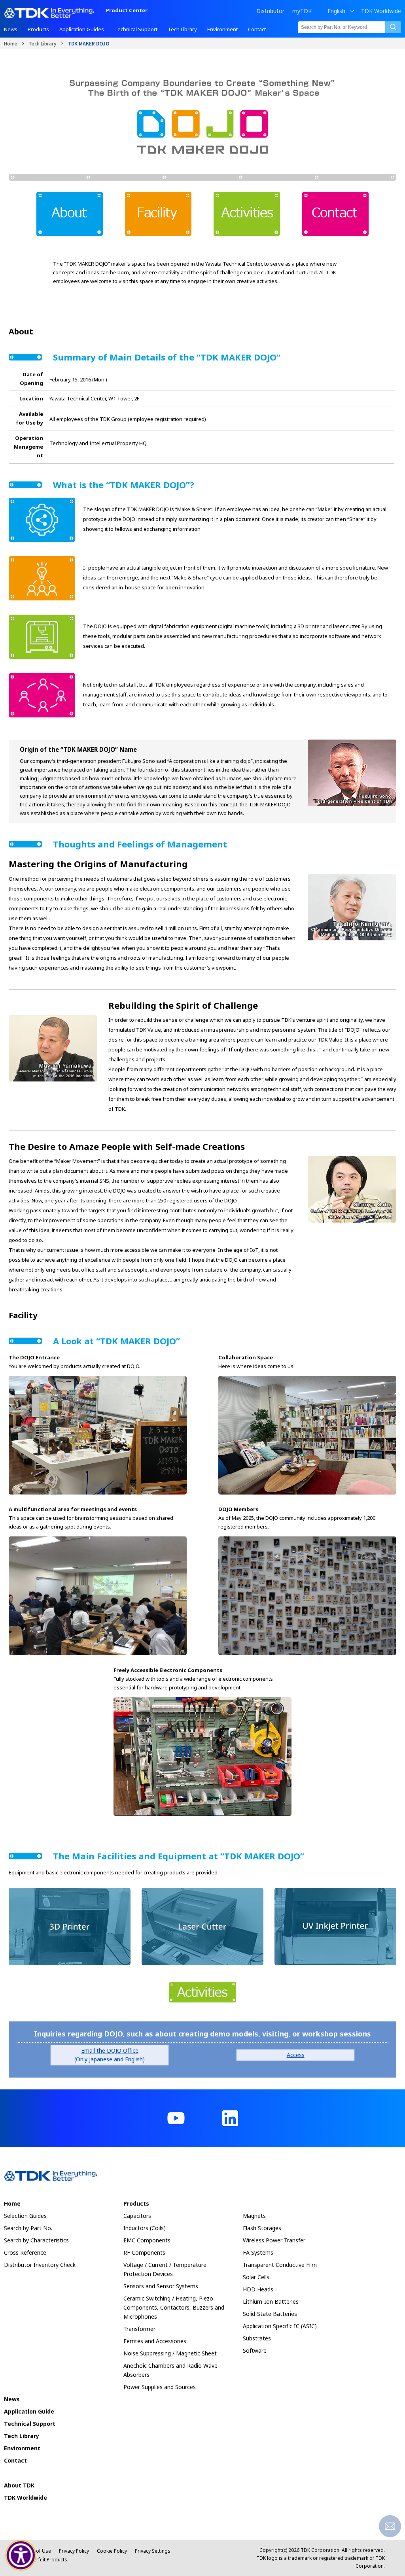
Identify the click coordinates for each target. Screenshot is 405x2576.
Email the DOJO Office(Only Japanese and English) (110, 2055)
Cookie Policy (112, 2551)
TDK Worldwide (381, 11)
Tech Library (43, 43)
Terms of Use (36, 2551)
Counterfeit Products (44, 2560)
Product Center (127, 11)
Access (296, 2055)
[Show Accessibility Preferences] (21, 2555)
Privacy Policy (74, 2551)
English (336, 11)
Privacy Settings (153, 2551)
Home (11, 43)
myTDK (302, 11)
